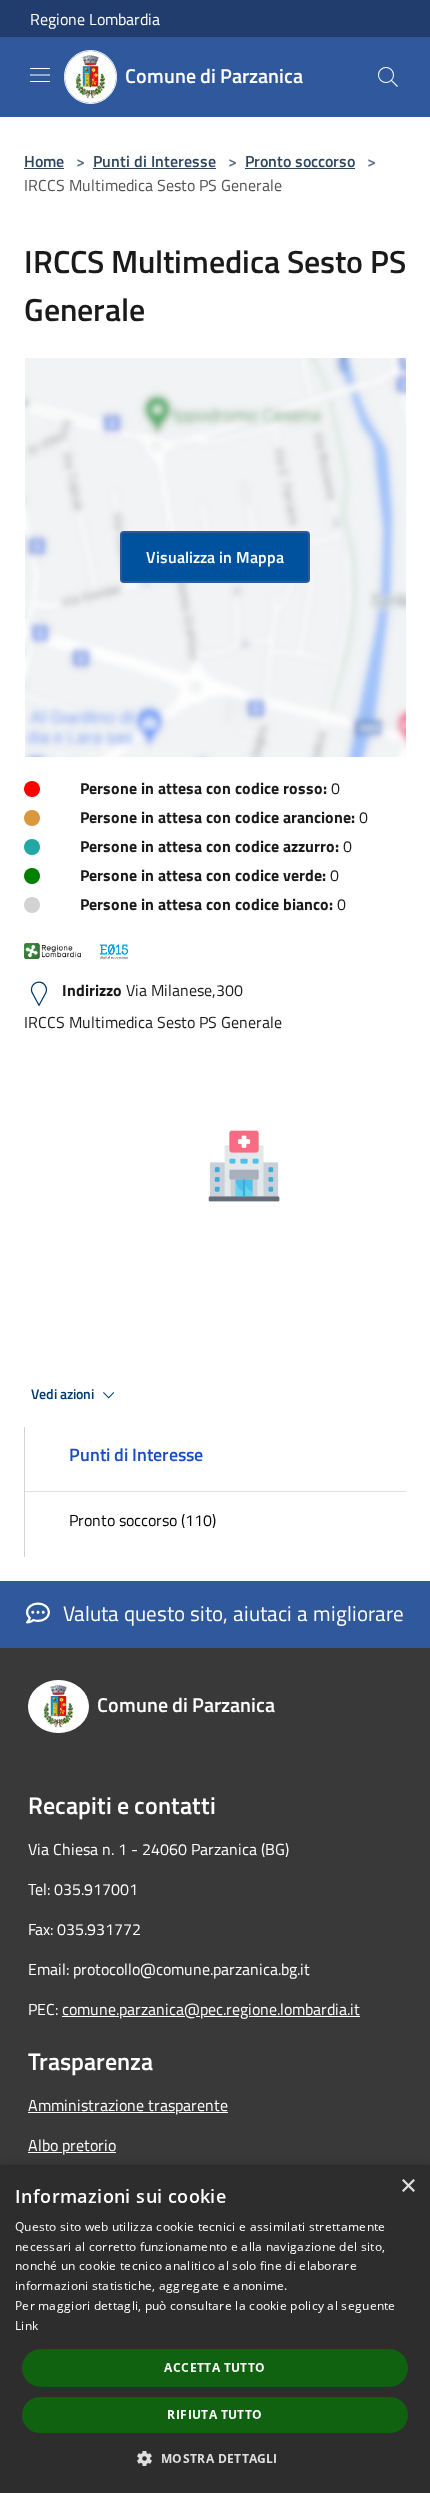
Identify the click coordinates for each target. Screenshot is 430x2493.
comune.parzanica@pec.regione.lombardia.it (211, 2009)
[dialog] (215, 2329)
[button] (214, 2458)
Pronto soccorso (300, 161)
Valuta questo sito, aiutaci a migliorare (231, 1613)
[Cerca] (388, 77)
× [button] (407, 2186)
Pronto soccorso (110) (142, 1520)
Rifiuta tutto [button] (214, 2414)
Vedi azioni (64, 1394)
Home (44, 161)
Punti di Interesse (154, 161)
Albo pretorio (72, 2145)
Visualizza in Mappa (215, 557)
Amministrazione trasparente (128, 2105)
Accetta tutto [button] (214, 2367)
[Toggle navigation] (40, 75)
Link (26, 2325)
